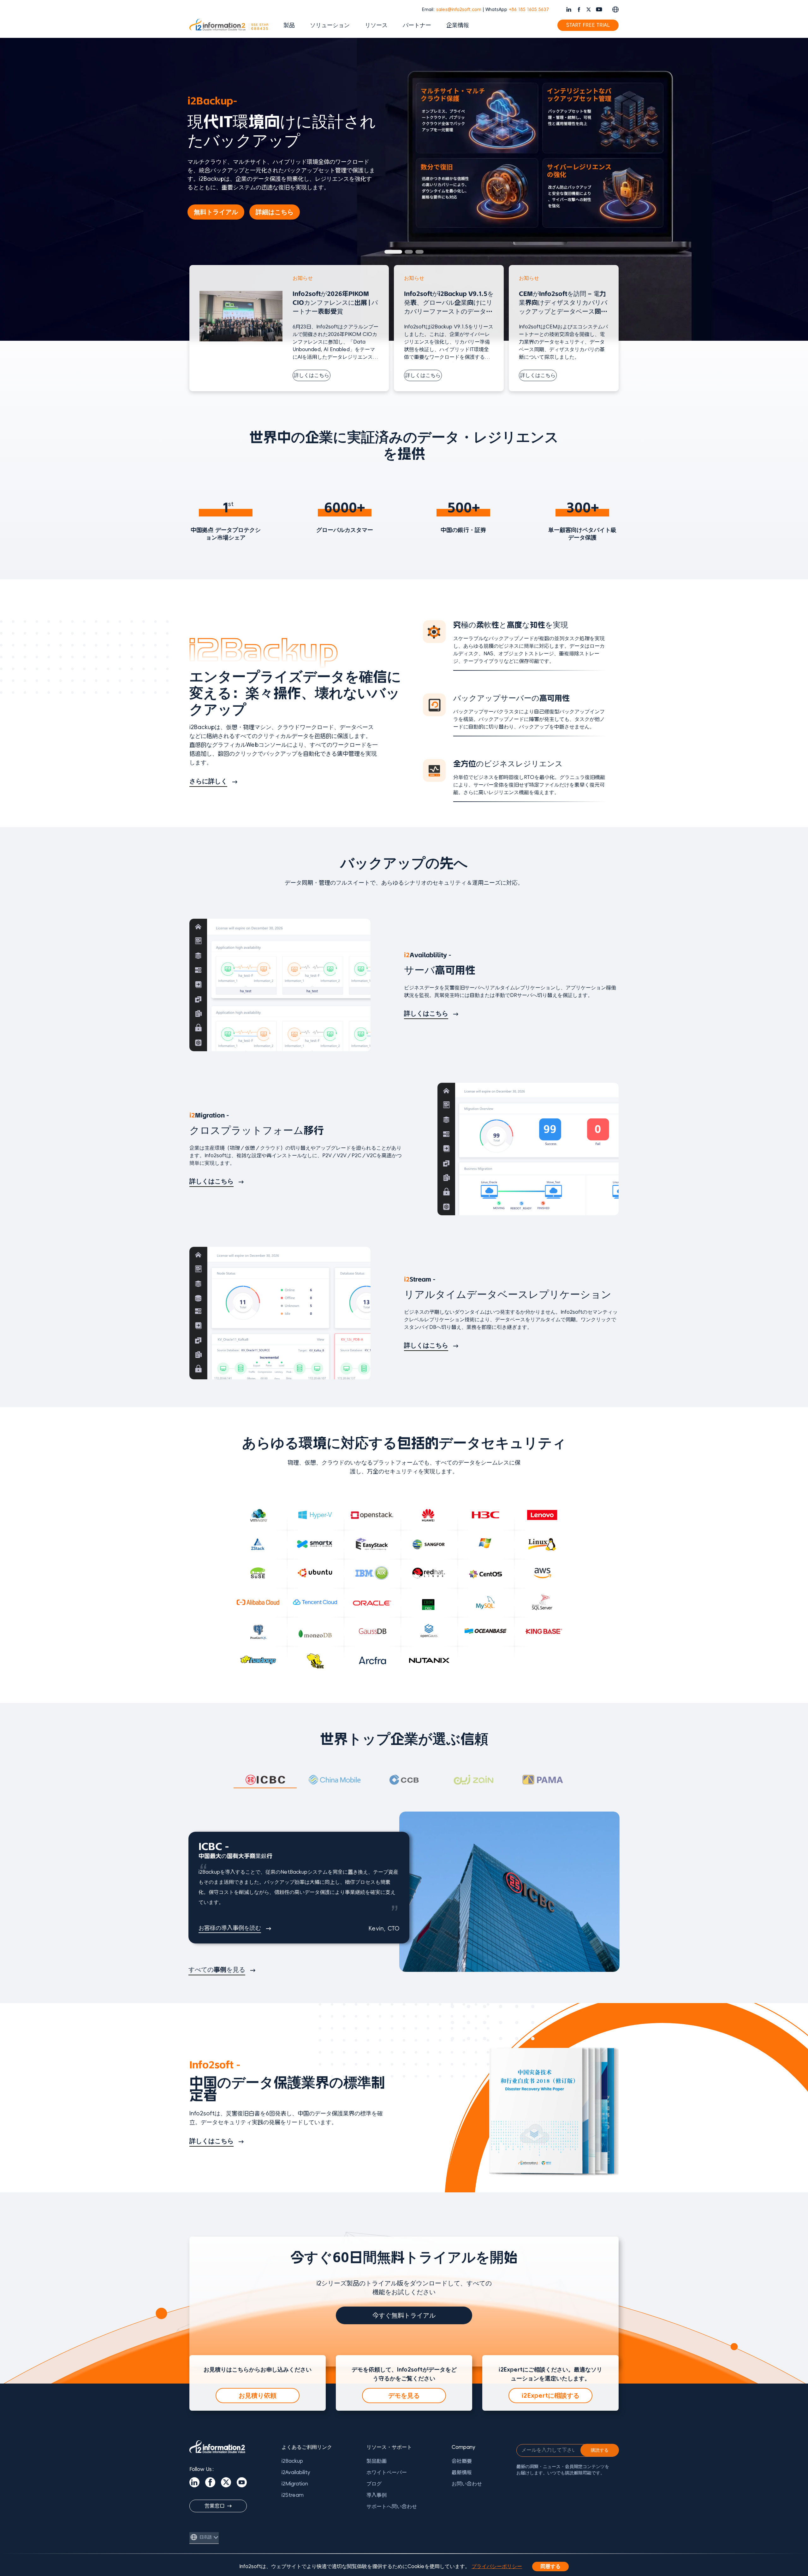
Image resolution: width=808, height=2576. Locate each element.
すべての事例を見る (217, 1970)
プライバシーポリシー (497, 2567)
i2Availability (296, 2473)
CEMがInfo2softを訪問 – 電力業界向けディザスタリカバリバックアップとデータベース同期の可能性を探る (563, 303)
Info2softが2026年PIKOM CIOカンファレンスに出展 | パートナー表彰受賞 (335, 303)
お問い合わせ (467, 2484)
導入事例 (377, 2495)
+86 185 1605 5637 (529, 10)
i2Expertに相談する (551, 2396)
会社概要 (462, 2461)
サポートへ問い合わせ (392, 2507)
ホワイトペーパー (387, 2473)
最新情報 (462, 2473)
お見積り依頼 (258, 2396)
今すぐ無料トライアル (404, 2315)
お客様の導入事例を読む (230, 1928)
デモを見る (404, 2396)
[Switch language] (615, 9)
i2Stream (293, 2495)
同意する (550, 2567)
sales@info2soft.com (459, 10)
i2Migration (295, 2484)
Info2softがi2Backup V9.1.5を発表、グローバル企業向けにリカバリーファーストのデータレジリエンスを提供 (449, 303)
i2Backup (292, 2461)
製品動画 (377, 2461)
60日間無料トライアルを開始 (241, 201)
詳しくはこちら (312, 375)
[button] (389, 252)
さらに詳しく (208, 781)
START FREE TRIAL (588, 25)
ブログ (374, 2484)
